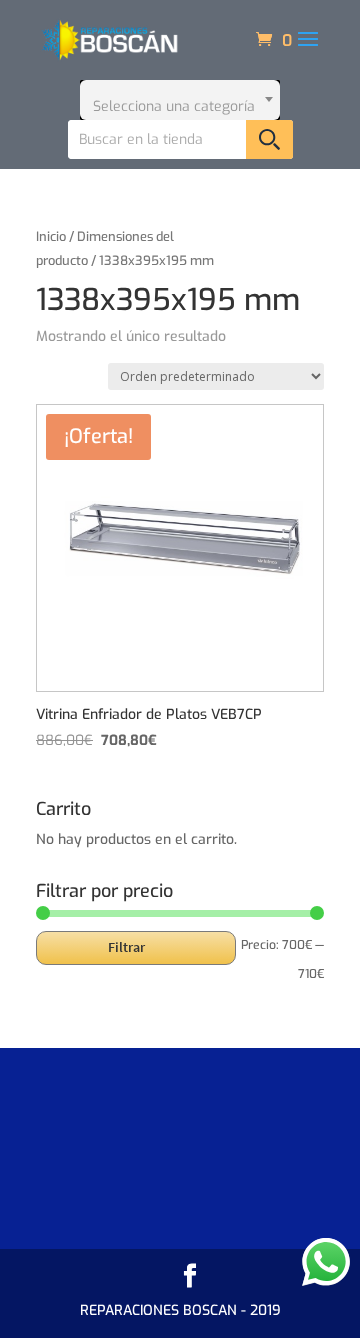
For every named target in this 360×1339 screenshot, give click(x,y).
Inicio (51, 236)
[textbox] (180, 100)
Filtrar (126, 947)
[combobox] (180, 100)
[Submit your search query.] (269, 139)
